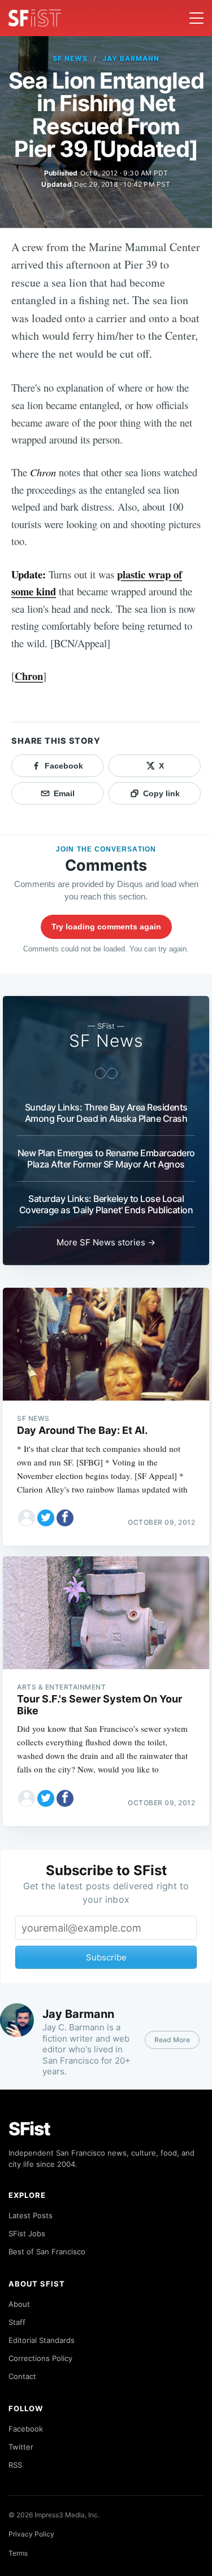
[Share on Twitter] (46, 1518)
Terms (18, 2553)
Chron (29, 676)
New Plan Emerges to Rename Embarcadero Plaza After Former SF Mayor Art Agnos (106, 1158)
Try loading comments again (106, 927)
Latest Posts (31, 2215)
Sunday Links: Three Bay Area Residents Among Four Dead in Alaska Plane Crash (106, 1113)
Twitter (21, 2447)
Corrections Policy (40, 2358)
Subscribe (106, 1957)
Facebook (26, 2429)
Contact (22, 2376)
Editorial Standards (42, 2340)
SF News (70, 58)
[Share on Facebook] (65, 1518)
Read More (172, 2040)
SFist (29, 2129)
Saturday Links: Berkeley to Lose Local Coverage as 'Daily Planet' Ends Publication (106, 1204)
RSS (15, 2465)
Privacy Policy (31, 2534)
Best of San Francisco (47, 2252)
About (19, 2304)
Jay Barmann (131, 58)
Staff (17, 2322)
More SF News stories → (106, 1242)
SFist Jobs (27, 2233)
